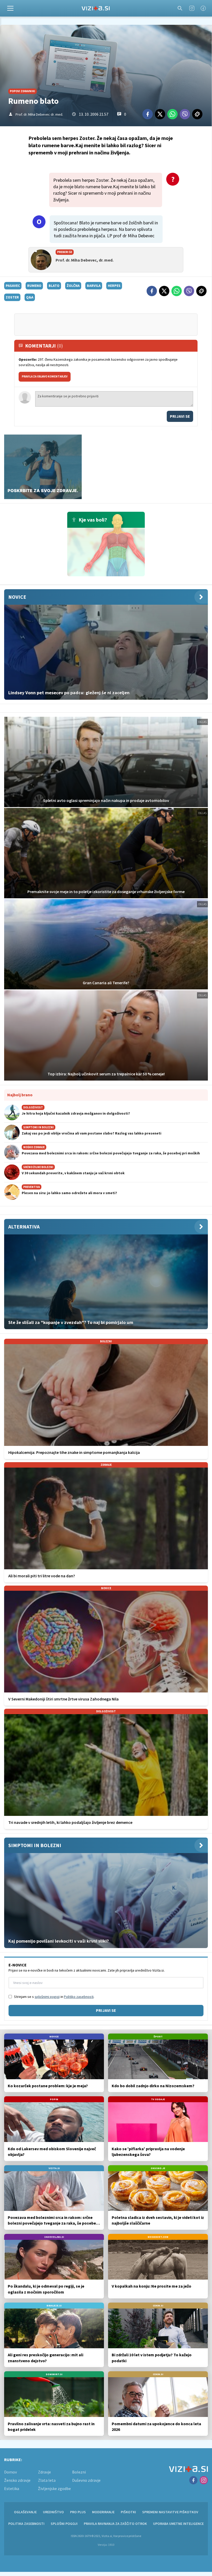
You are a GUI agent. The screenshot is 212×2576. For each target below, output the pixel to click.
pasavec (13, 286)
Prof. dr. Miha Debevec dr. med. (39, 114)
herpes (114, 286)
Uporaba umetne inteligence (178, 2524)
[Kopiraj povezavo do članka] (197, 114)
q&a (30, 297)
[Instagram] (192, 8)
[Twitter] (160, 114)
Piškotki (128, 2512)
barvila (94, 286)
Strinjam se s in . (54, 1997)
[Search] (180, 8)
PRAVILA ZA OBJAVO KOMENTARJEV (45, 376)
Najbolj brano (20, 1095)
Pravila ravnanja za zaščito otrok (115, 2524)
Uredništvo (53, 2512)
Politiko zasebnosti (79, 1997)
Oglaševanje (25, 2512)
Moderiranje (103, 2512)
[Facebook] (203, 8)
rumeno (34, 286)
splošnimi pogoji (47, 1997)
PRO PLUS (78, 2512)
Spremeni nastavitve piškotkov (170, 2512)
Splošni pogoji (64, 2524)
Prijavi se (180, 416)
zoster (12, 297)
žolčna (73, 286)
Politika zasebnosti (26, 2524)
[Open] (10, 8)
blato (54, 286)
